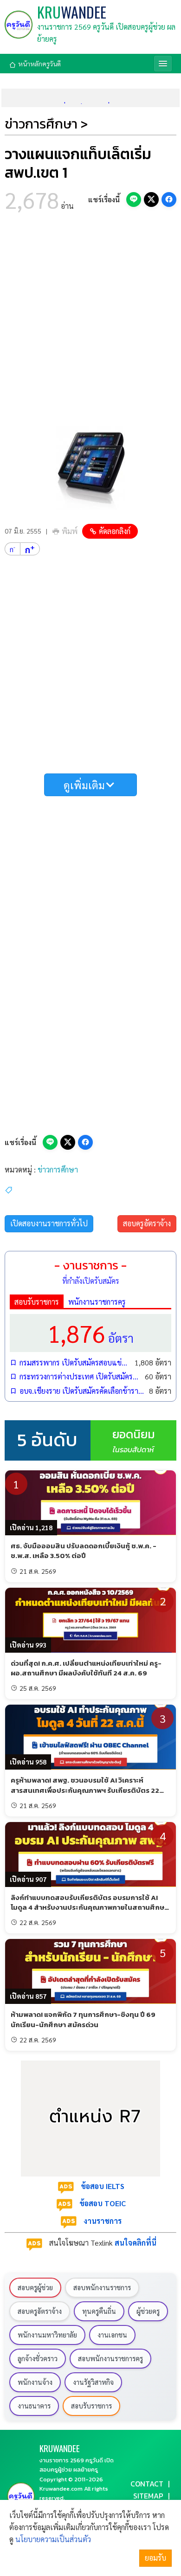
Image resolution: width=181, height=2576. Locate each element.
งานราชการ (103, 2221)
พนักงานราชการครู (97, 1302)
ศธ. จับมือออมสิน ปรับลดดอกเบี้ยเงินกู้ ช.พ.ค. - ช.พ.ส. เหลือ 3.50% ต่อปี (84, 1551)
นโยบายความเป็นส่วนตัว (53, 2539)
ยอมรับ (155, 2558)
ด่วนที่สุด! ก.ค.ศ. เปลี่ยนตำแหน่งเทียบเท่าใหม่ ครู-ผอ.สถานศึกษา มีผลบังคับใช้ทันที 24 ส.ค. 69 (86, 1668)
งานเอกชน (112, 2335)
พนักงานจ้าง (35, 2382)
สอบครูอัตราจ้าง (147, 1223)
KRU (72, 12)
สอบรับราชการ (37, 1302)
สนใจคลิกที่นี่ (136, 2243)
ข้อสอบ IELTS (103, 2186)
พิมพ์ (70, 531)
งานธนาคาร (34, 2406)
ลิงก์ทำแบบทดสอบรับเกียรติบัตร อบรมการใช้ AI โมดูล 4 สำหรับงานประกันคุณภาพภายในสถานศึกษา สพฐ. (89, 1907)
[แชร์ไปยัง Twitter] (151, 200)
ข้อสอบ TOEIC (103, 2203)
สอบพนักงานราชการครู (110, 2358)
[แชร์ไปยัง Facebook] (169, 200)
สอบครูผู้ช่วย (35, 2287)
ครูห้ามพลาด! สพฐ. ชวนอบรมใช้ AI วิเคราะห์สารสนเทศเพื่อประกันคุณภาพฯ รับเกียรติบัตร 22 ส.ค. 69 (85, 1790)
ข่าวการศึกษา (58, 1169)
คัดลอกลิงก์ (115, 531)
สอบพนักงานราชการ (102, 2287)
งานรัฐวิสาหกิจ (93, 2382)
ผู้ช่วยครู (148, 2311)
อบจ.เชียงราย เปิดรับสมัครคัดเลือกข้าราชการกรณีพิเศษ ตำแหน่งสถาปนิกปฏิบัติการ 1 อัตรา (82, 1391)
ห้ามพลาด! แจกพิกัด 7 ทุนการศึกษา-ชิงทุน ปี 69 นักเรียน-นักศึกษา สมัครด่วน (83, 2019)
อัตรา (90, 1333)
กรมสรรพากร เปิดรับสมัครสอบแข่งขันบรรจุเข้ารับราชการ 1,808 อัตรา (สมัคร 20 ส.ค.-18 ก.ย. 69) (75, 1362)
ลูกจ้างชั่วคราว (38, 2358)
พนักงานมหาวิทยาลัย (47, 2335)
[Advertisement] (90, 322)
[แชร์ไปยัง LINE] (134, 200)
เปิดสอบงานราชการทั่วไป (49, 1223)
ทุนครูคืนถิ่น (99, 2311)
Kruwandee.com (61, 2489)
